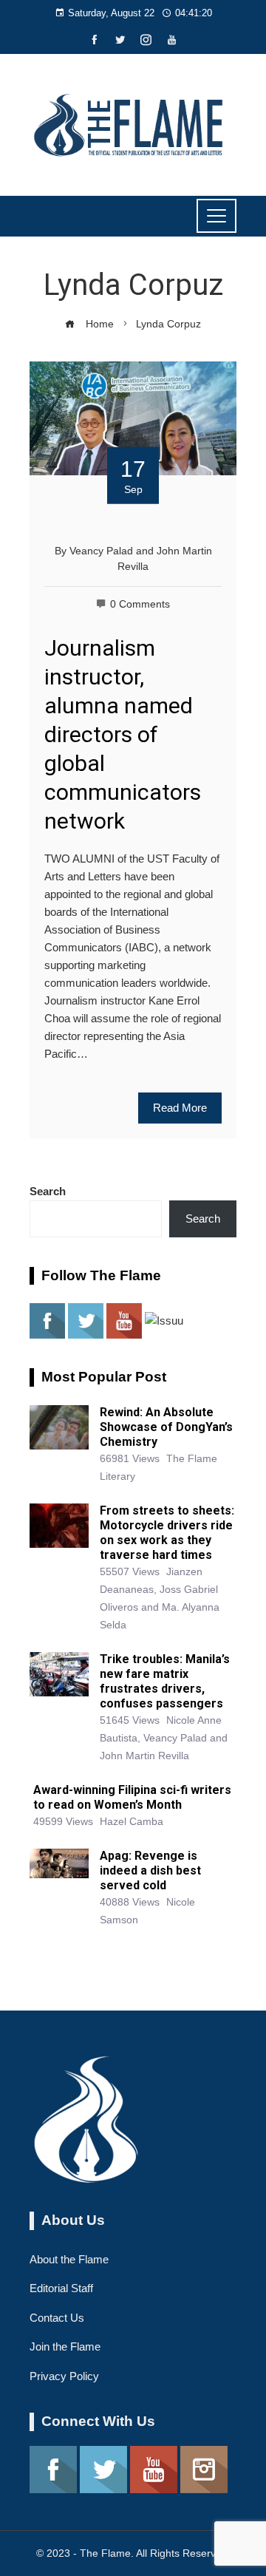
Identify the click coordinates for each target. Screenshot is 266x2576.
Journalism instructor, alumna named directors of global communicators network (123, 734)
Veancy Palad (101, 551)
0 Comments (140, 604)
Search (48, 1191)
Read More (180, 1108)
